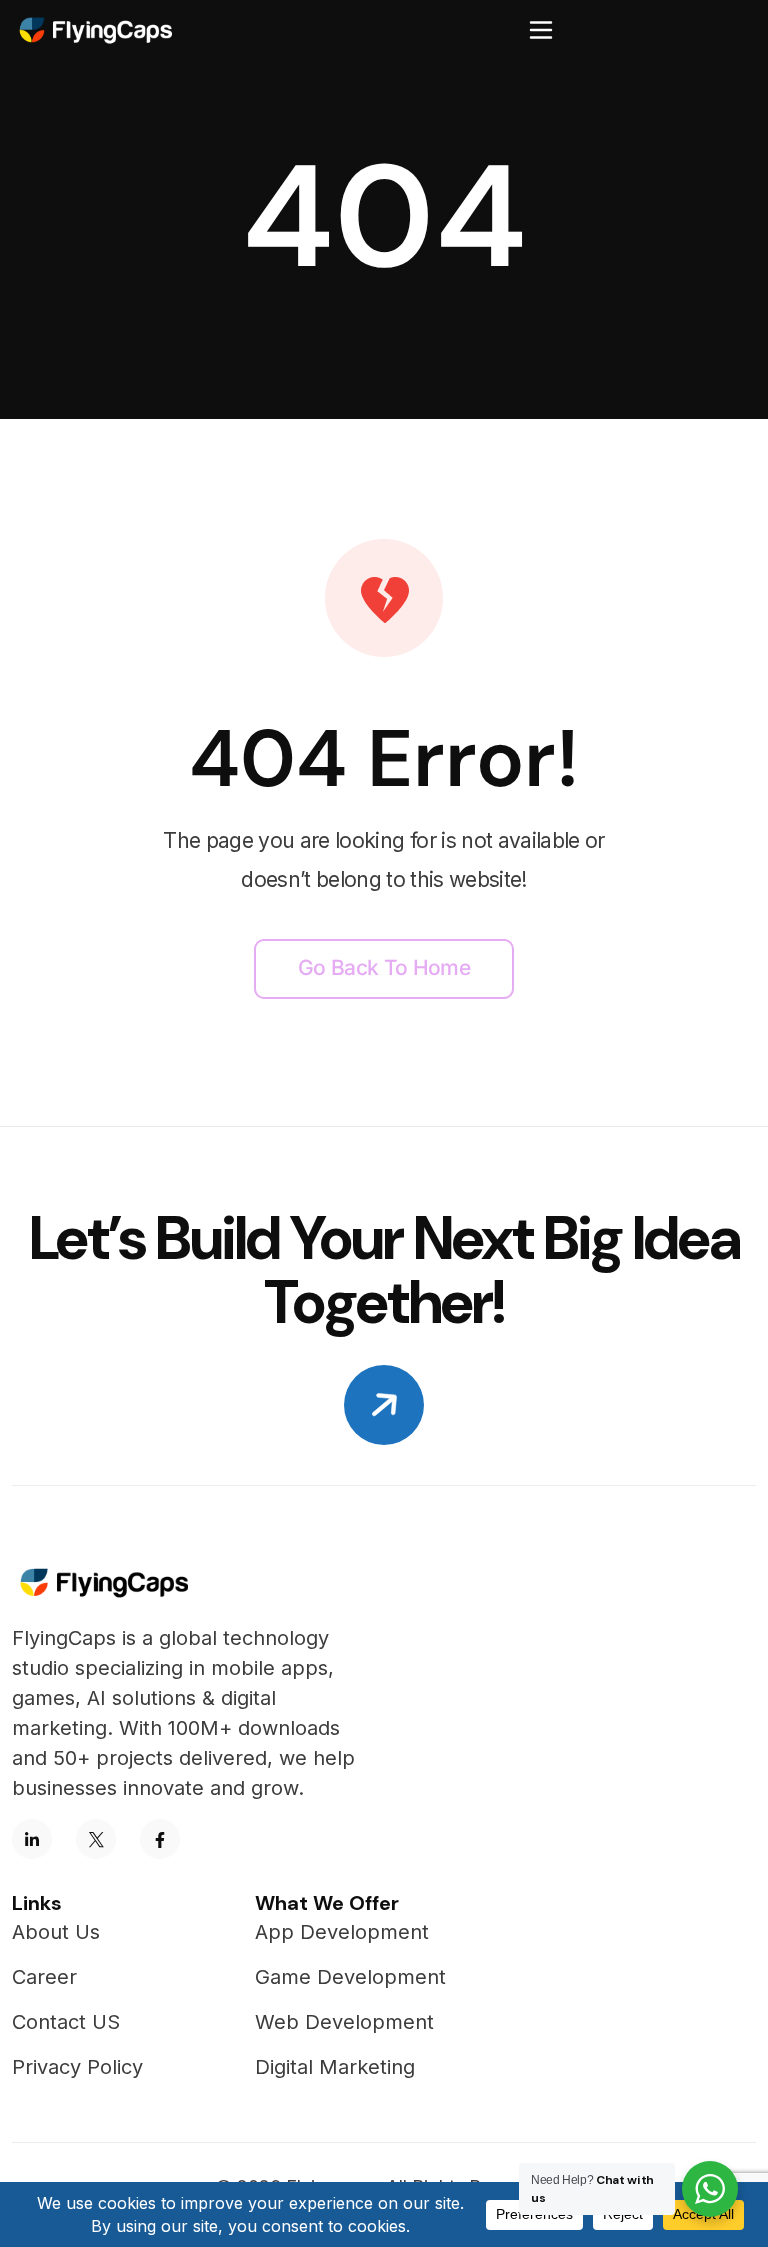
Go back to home (384, 967)
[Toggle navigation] (541, 30)
